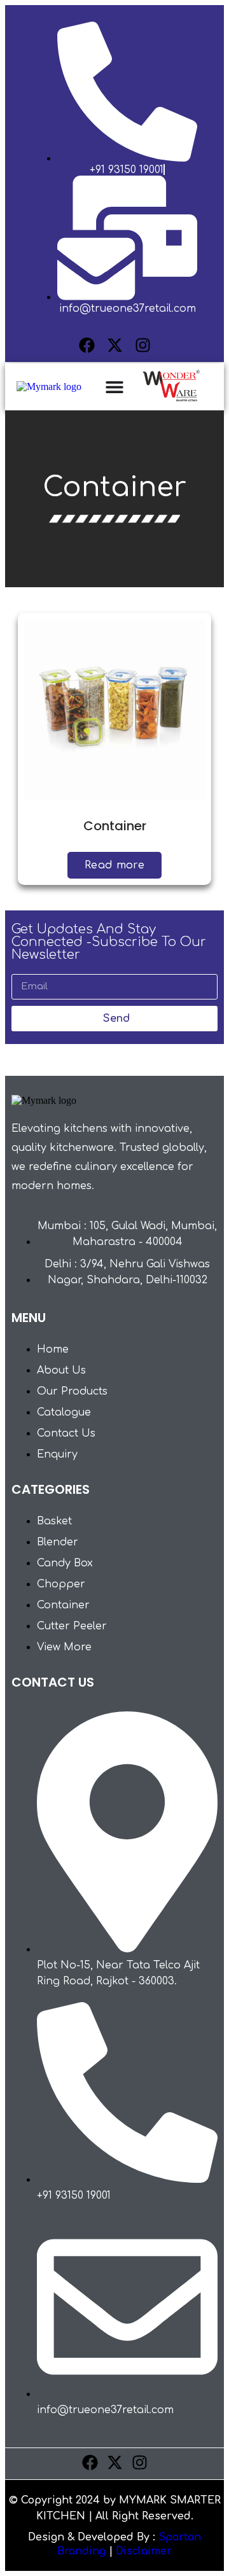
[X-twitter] (115, 345)
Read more (114, 865)
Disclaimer (144, 2551)
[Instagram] (143, 345)
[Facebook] (87, 345)
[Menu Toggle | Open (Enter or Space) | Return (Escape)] (114, 387)
